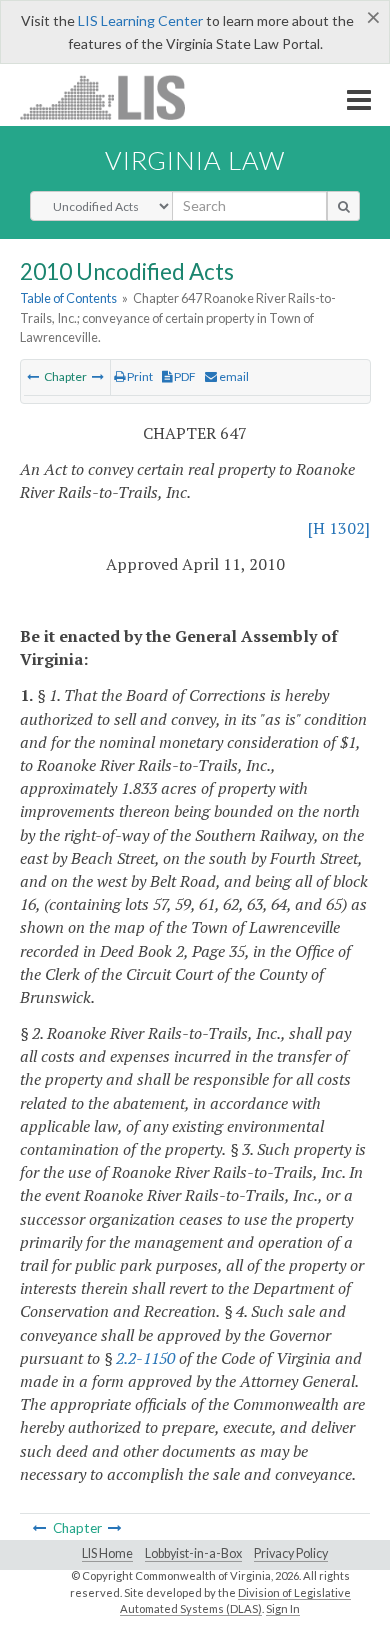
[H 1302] (339, 528)
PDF (184, 376)
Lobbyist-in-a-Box (193, 1553)
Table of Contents (68, 298)
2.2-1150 (145, 1358)
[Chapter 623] (33, 376)
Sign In (283, 1608)
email (233, 376)
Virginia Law (195, 160)
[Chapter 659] (98, 376)
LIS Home (107, 1553)
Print (139, 376)
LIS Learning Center (140, 20)
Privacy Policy (291, 1553)
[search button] (343, 206)
